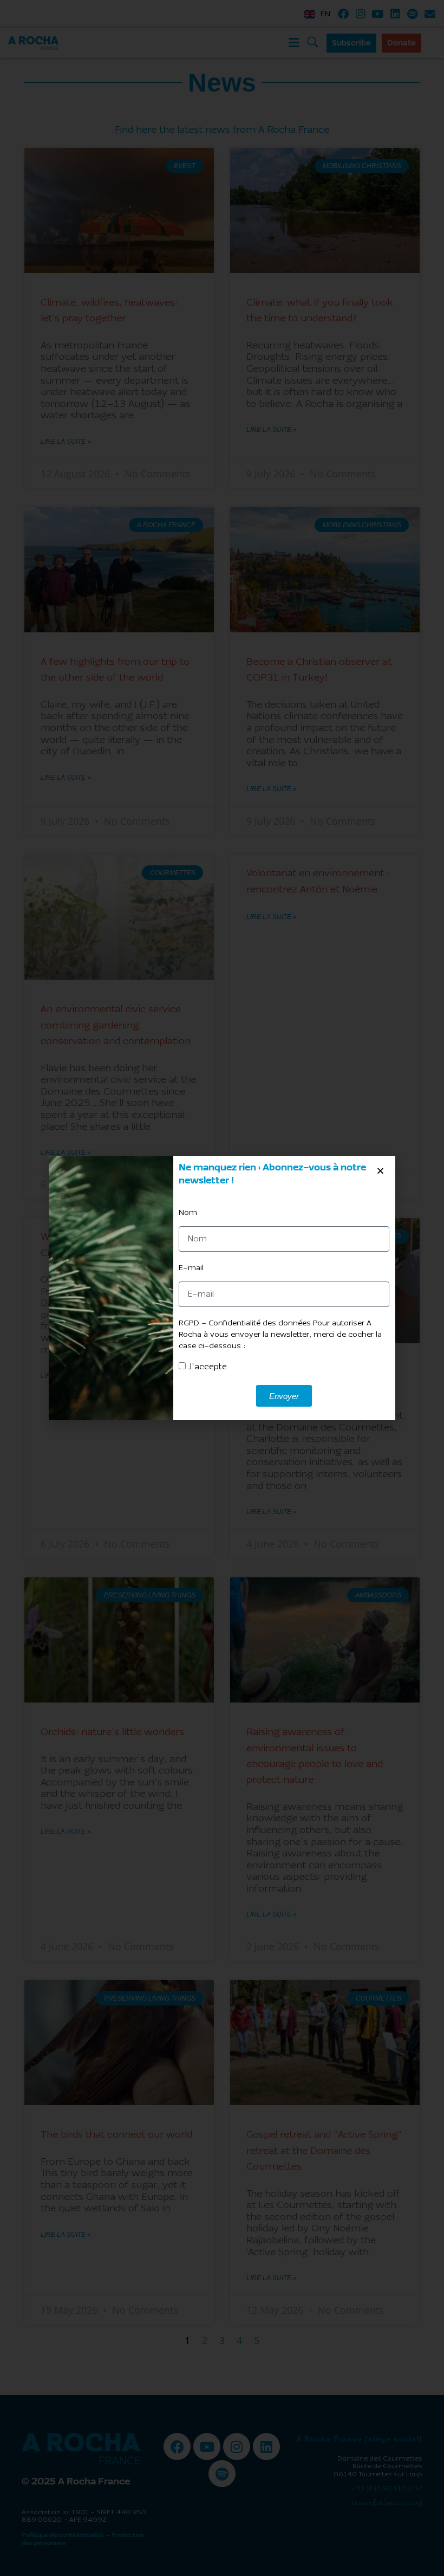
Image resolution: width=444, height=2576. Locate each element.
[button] (380, 1171)
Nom (188, 1213)
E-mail (191, 1268)
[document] (222, 1288)
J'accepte (208, 1367)
